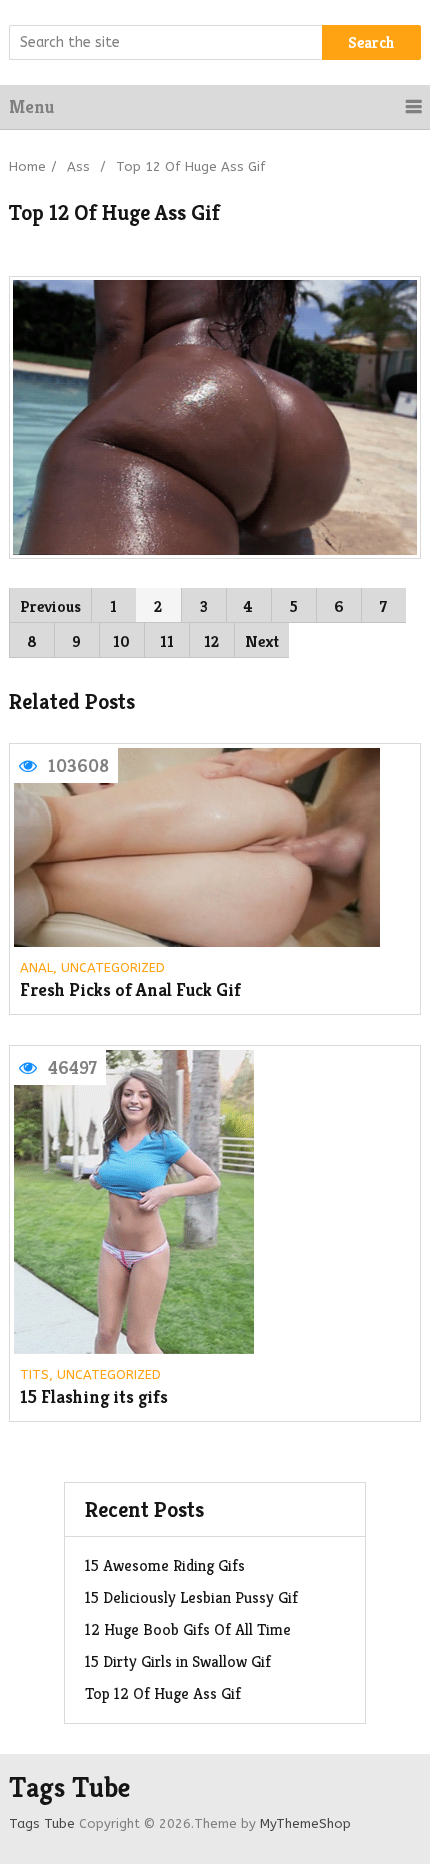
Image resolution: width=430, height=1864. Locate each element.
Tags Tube (69, 1788)
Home (27, 166)
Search (371, 42)
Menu (31, 106)
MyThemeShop (305, 1823)
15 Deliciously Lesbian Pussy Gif (191, 1597)
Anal (36, 967)
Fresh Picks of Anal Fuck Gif (130, 990)
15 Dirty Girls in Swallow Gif (178, 1661)
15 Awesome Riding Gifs (165, 1565)
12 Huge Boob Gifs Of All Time (188, 1629)
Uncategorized (113, 967)
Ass (78, 166)
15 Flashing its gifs (94, 1397)
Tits (34, 1374)
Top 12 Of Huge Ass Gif (163, 1693)
